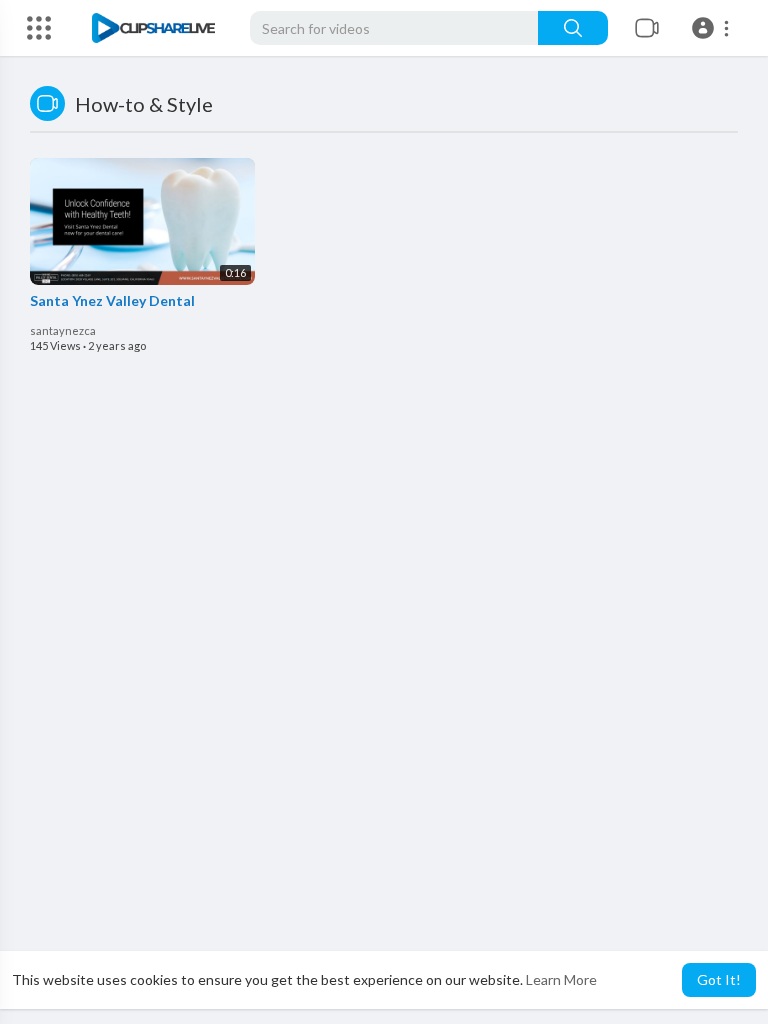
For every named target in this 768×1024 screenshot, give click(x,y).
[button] (713, 28)
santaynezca (63, 330)
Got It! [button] (719, 979)
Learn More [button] (561, 979)
